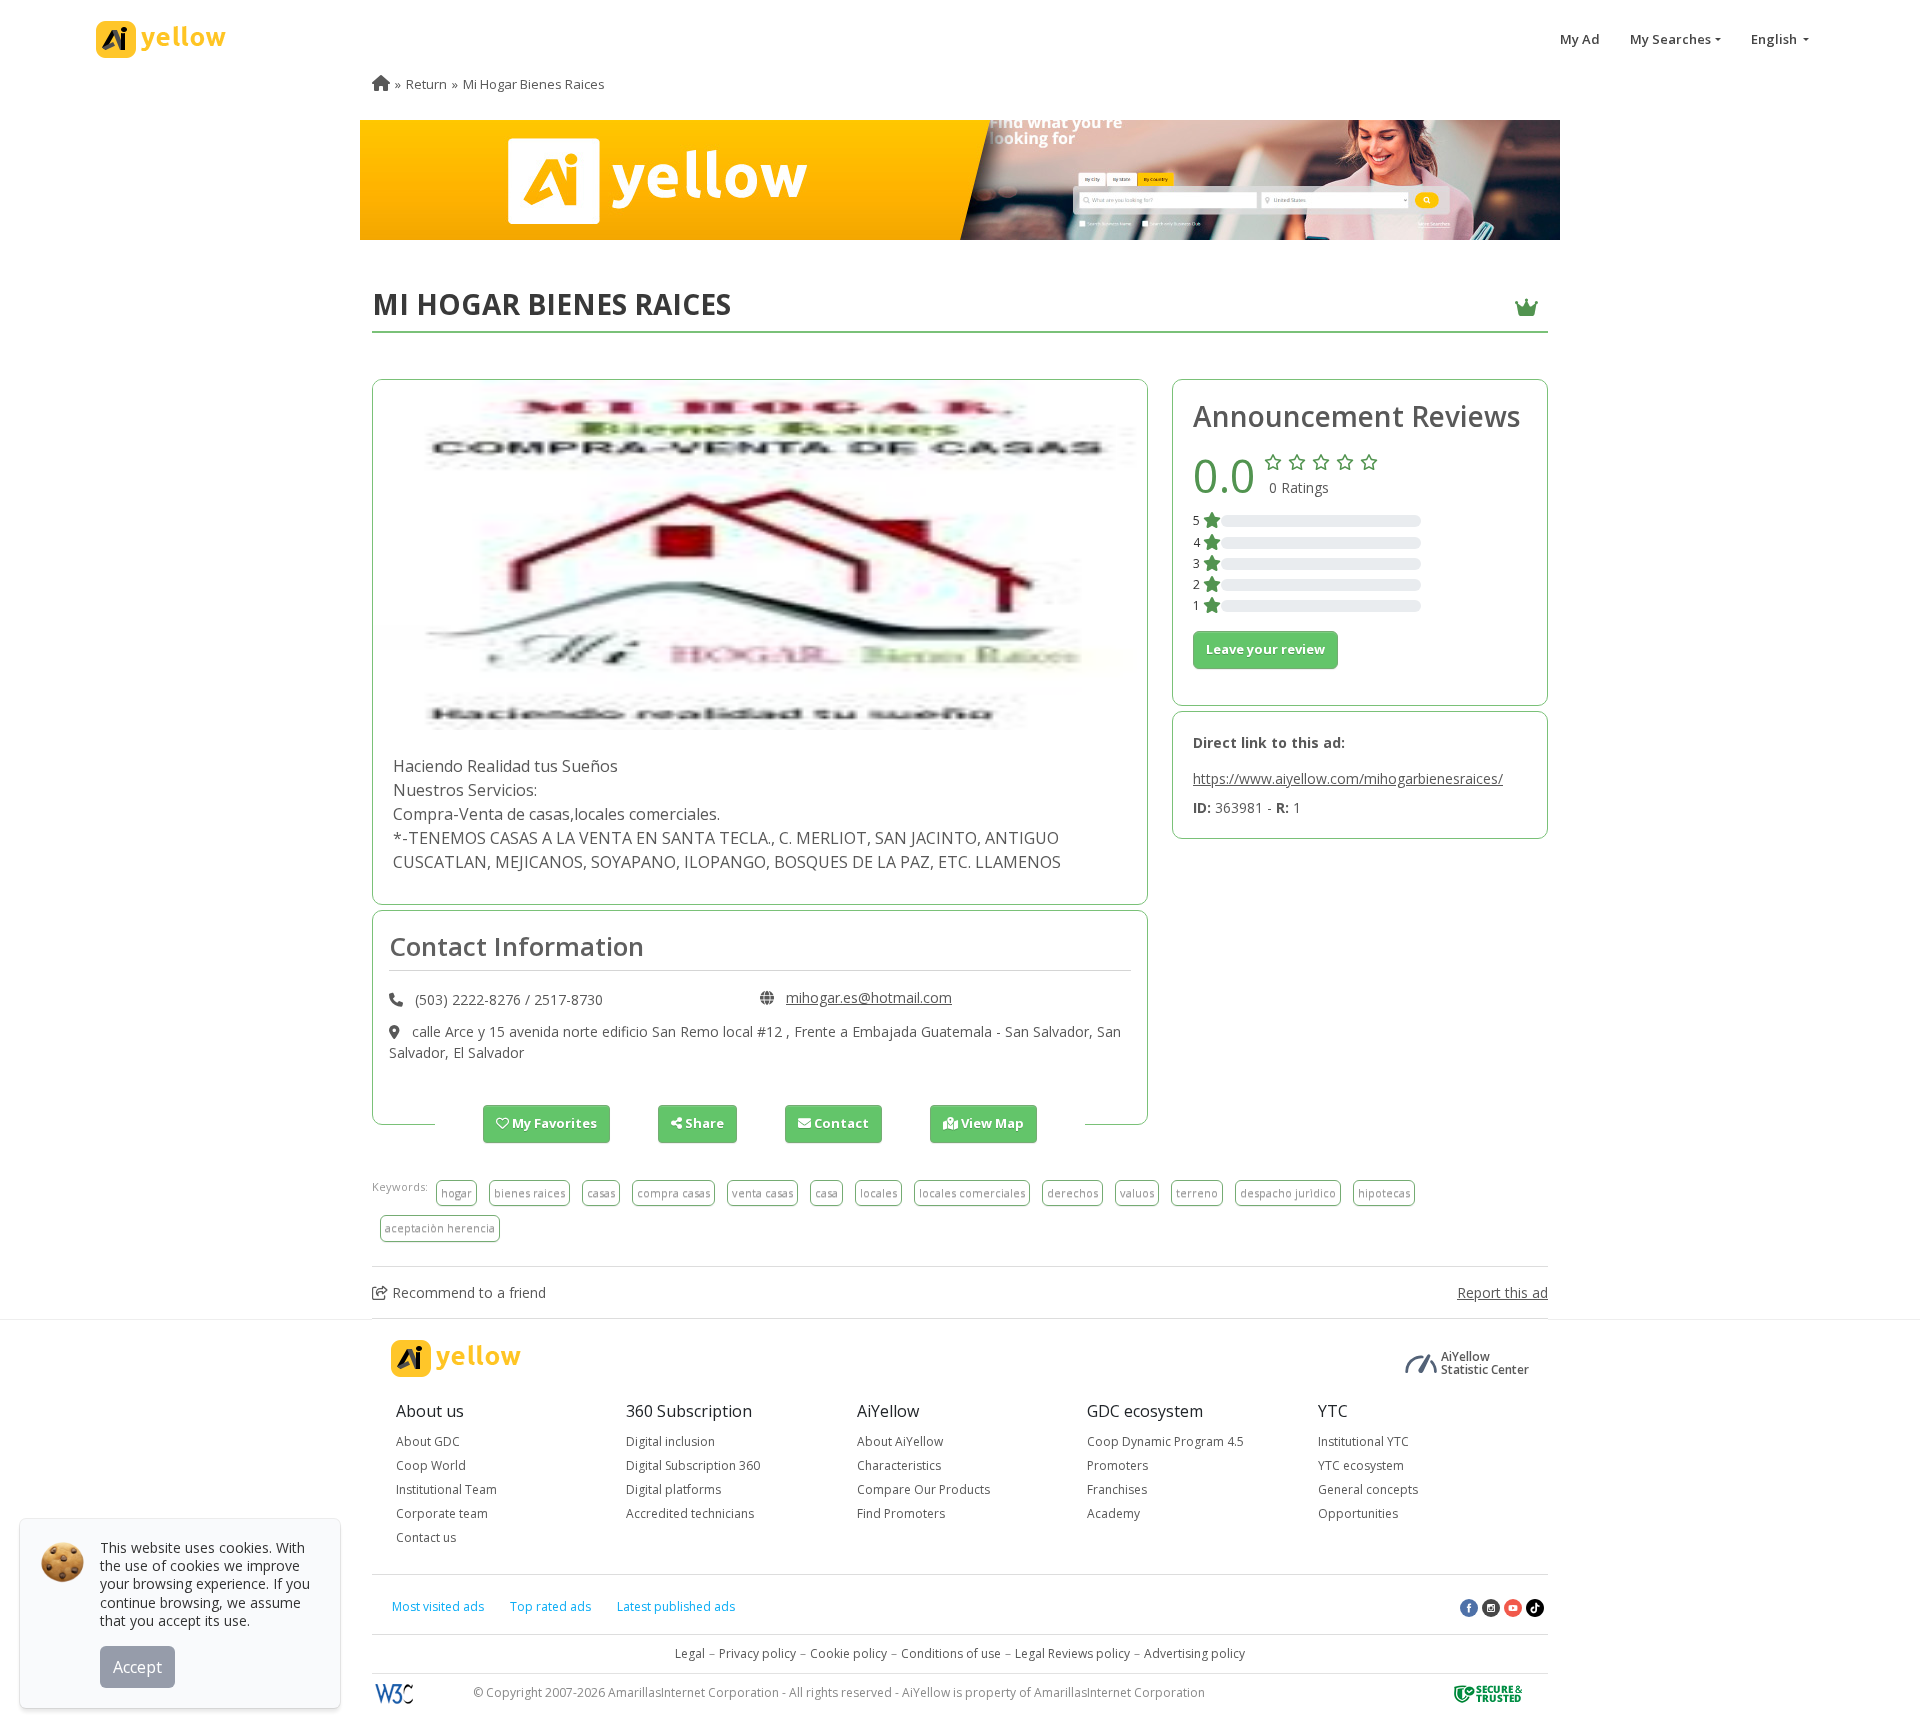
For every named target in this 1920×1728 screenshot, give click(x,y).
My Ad (1580, 39)
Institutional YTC (1363, 1441)
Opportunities (1358, 1513)
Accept (137, 1667)
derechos (1072, 1192)
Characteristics (899, 1465)
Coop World (431, 1465)
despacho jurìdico (1288, 1192)
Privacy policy (757, 1653)
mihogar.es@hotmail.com (869, 997)
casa (826, 1192)
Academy (1113, 1513)
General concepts (1368, 1489)
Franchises (1117, 1489)
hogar (456, 1192)
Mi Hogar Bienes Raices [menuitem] (534, 84)
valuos (1137, 1192)
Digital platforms (673, 1489)
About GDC (428, 1441)
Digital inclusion (670, 1441)
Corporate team (442, 1513)
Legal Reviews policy (1072, 1653)
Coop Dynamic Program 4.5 (1165, 1441)
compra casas (673, 1192)
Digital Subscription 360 (693, 1465)
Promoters (1117, 1465)
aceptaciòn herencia (440, 1227)
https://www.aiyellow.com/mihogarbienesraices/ (1348, 778)
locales (878, 1192)
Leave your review (1265, 649)
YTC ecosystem (1361, 1465)
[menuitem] (381, 84)
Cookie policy (848, 1653)
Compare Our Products (923, 1489)
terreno (1197, 1192)
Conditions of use (951, 1653)
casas (601, 1192)
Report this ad (1502, 1292)
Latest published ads (676, 1606)
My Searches (1670, 39)
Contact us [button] (426, 1537)
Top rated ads (550, 1606)
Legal (690, 1653)
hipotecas (1384, 1192)
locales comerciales (972, 1192)
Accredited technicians (690, 1513)
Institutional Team (446, 1489)
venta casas (762, 1192)
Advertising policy (1194, 1653)
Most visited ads (438, 1606)
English (1775, 39)
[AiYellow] (456, 1358)
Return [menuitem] (426, 84)
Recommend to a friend (467, 1292)
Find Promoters (901, 1513)
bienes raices (529, 1192)
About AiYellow (900, 1441)
